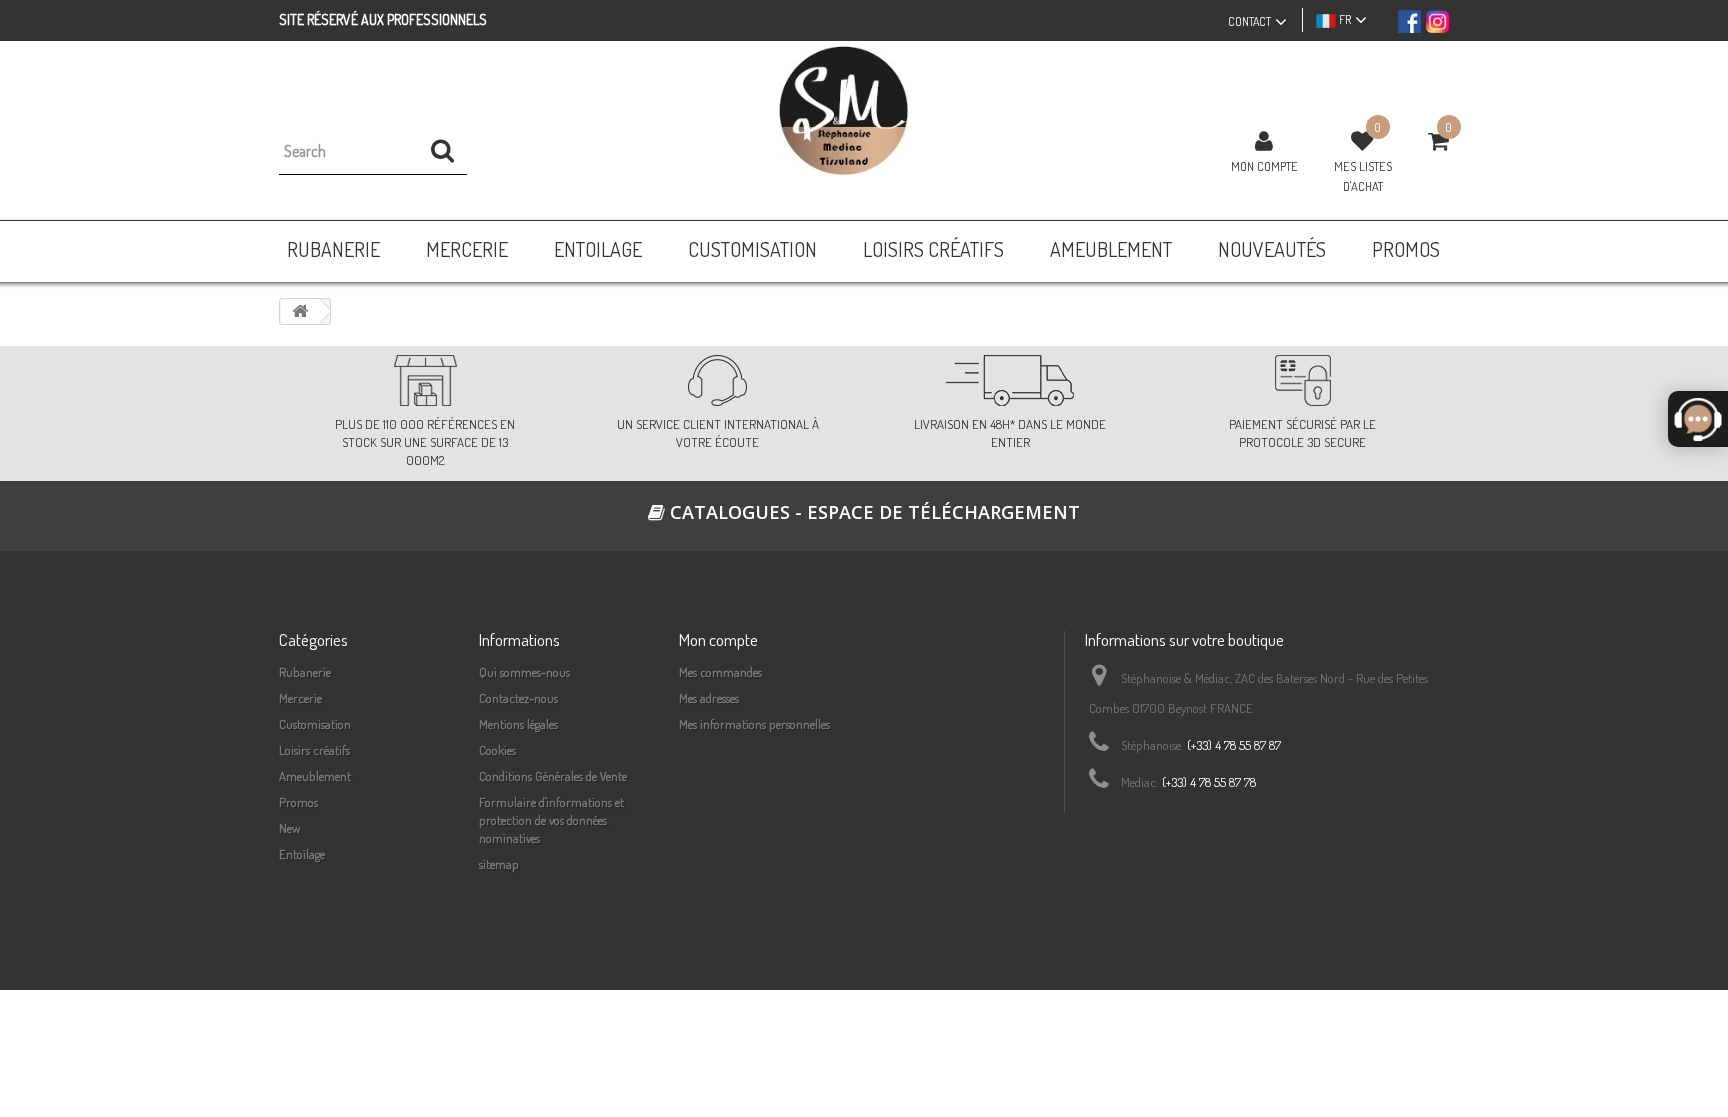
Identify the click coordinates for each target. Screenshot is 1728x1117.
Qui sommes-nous (524, 672)
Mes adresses (709, 698)
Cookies (497, 750)
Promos (298, 802)
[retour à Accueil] (300, 311)
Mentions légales (518, 724)
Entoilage (302, 854)
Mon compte (1264, 166)
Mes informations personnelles (754, 724)
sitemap (499, 864)
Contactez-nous (518, 698)
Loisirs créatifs (314, 750)
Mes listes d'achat (1363, 176)
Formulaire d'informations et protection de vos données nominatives (551, 820)
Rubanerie (305, 672)
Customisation (315, 724)
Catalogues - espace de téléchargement (872, 512)
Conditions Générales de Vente (553, 776)
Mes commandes (720, 672)
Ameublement (315, 776)
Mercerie (300, 698)
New (290, 828)
